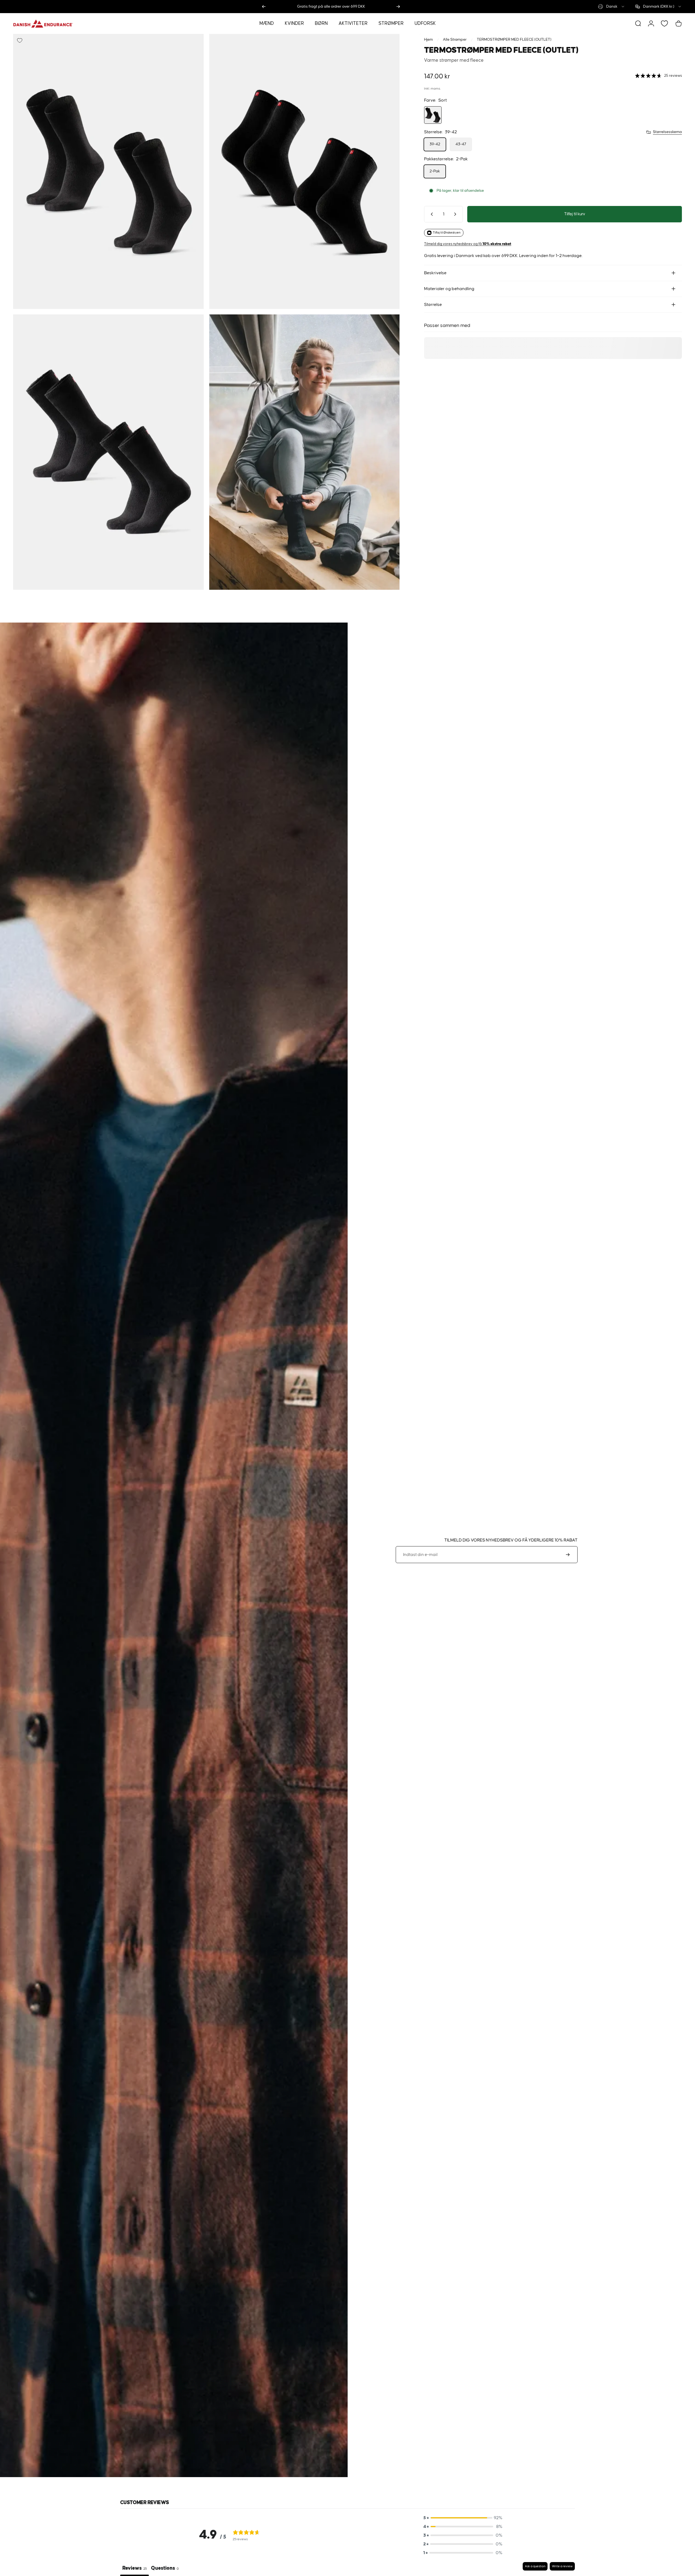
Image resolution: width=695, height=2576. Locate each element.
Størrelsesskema (667, 132)
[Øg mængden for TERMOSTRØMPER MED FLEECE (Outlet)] (456, 214)
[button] (463, 2518)
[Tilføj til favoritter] (20, 40)
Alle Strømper (455, 40)
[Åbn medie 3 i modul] (108, 452)
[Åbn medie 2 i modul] (304, 171)
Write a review (562, 2566)
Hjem (428, 40)
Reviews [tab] (134, 2568)
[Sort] (433, 115)
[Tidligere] (264, 7)
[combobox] (612, 7)
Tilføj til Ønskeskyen (447, 233)
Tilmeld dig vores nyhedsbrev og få (468, 244)
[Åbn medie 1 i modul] (108, 171)
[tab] (165, 2569)
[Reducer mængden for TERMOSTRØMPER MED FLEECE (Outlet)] (431, 214)
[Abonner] (568, 1555)
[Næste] (398, 7)
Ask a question (535, 2566)
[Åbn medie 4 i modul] (304, 452)
